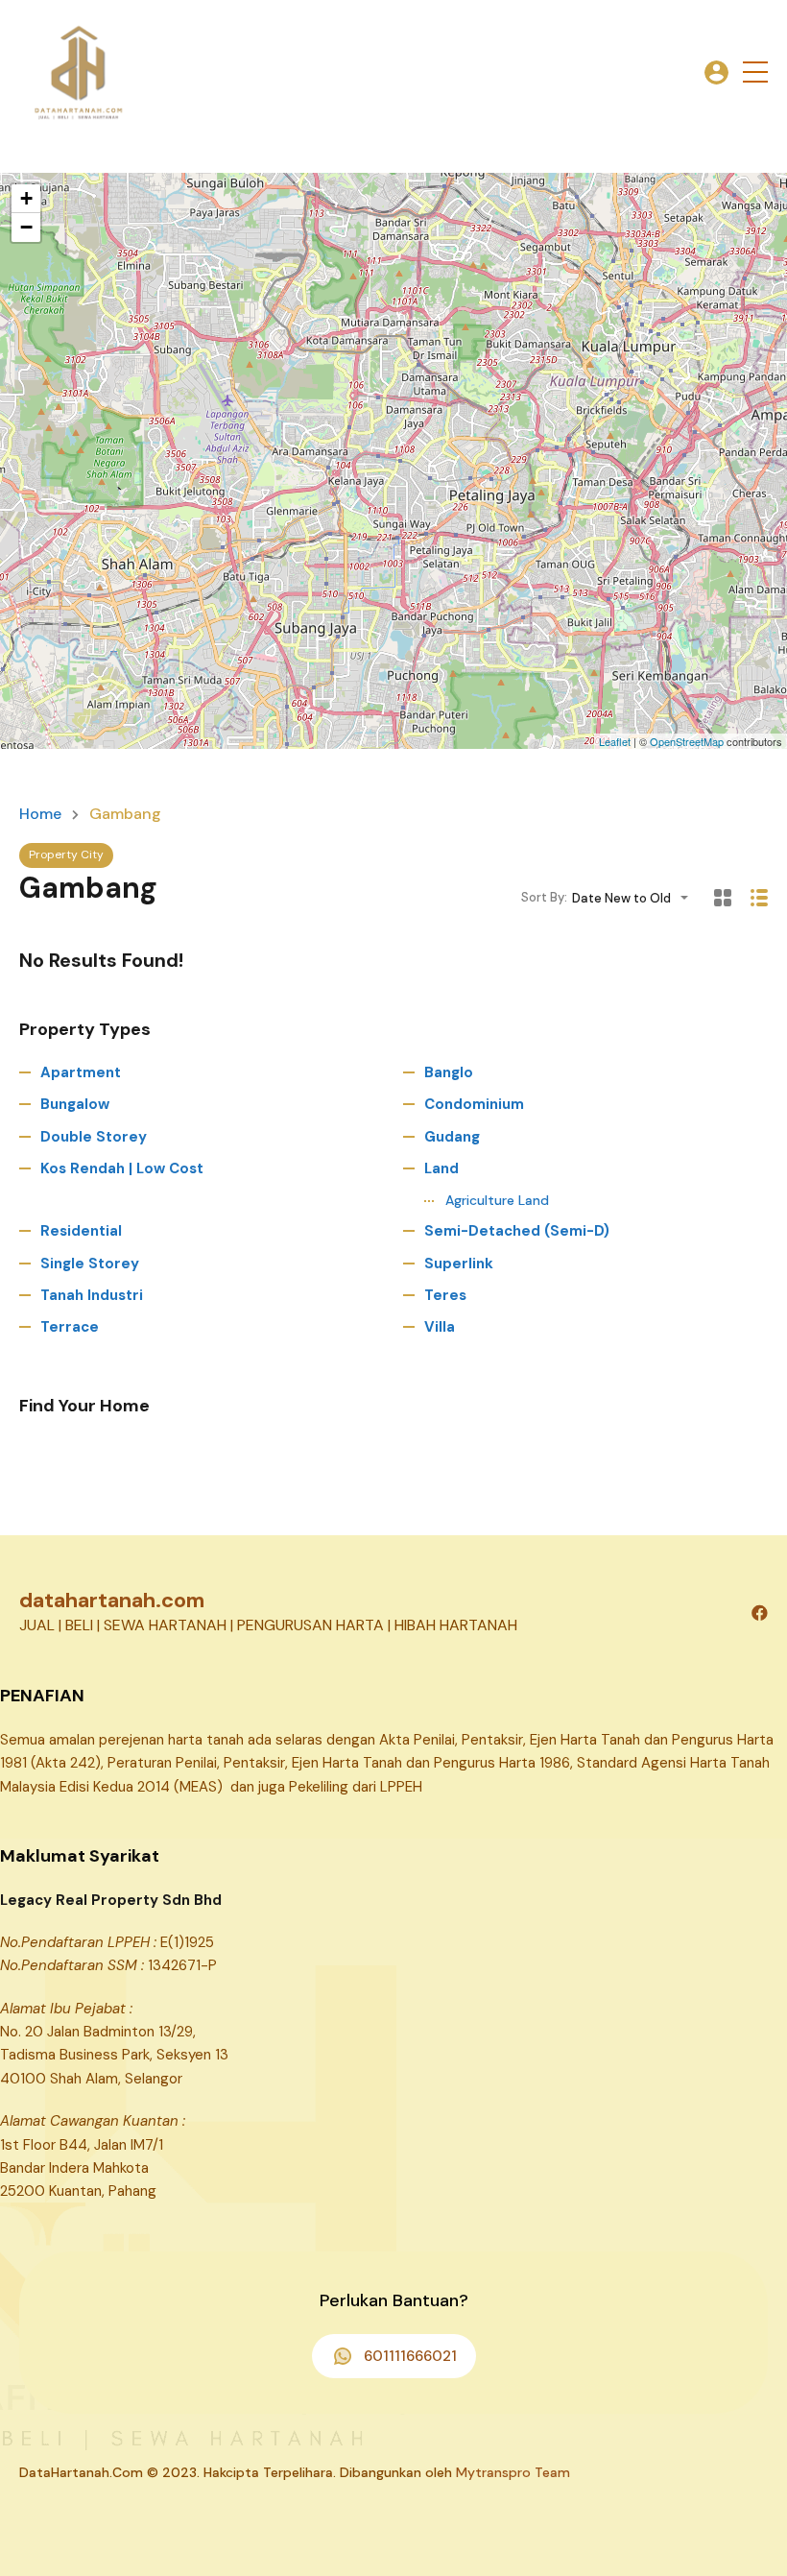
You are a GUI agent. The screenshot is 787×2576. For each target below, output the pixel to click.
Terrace (70, 1327)
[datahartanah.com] (77, 71)
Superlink (459, 1264)
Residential (81, 1231)
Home (40, 814)
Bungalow (75, 1104)
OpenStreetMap (687, 741)
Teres (445, 1295)
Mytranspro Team (513, 2472)
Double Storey (94, 1137)
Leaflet (615, 741)
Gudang (452, 1137)
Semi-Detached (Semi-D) (517, 1231)
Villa (440, 1327)
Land (441, 1168)
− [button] (26, 227)
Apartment (81, 1072)
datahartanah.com (112, 1600)
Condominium (474, 1104)
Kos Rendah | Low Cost (122, 1168)
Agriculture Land (497, 1200)
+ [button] (26, 198)
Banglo (449, 1072)
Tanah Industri (92, 1295)
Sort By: (544, 897)
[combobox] (636, 898)
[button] (755, 72)
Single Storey (90, 1264)
